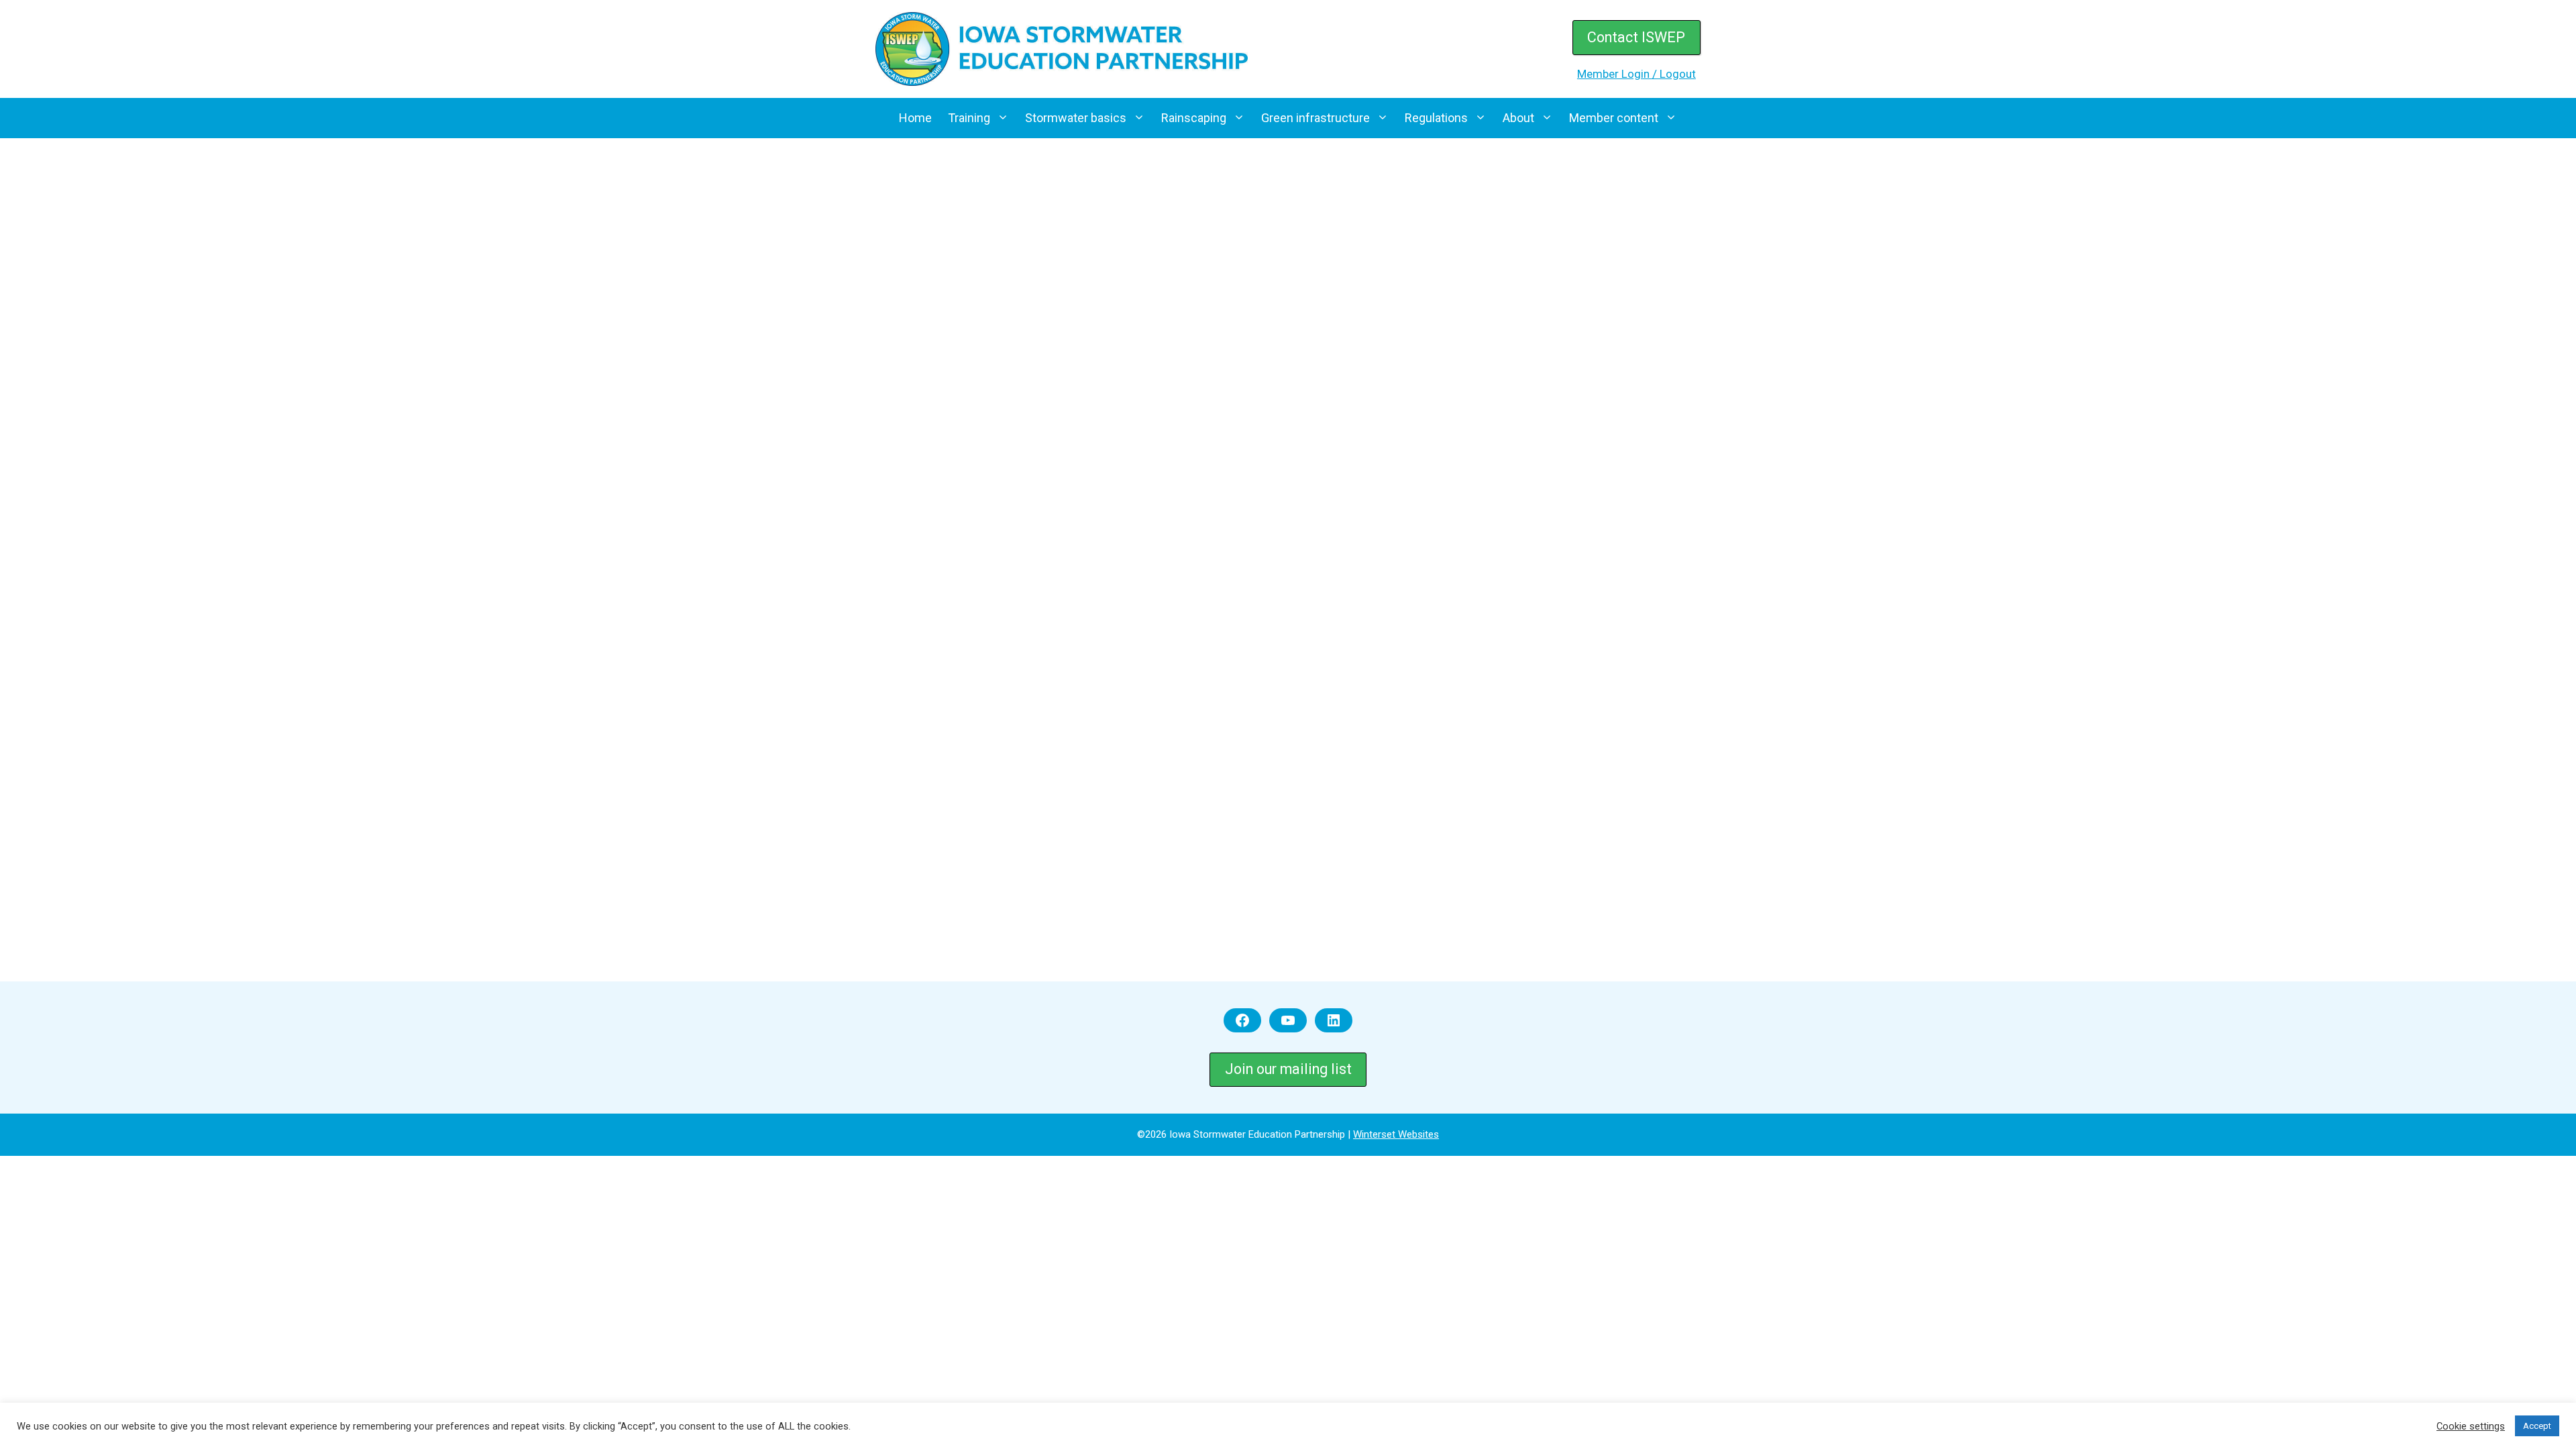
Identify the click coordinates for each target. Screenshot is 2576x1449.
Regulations (1436, 118)
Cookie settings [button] (2471, 1426)
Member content (1614, 118)
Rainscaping (1194, 118)
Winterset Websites (1396, 1134)
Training (969, 118)
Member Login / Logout (1636, 74)
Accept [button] (2537, 1426)
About (1518, 118)
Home (915, 118)
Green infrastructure (1316, 118)
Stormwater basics (1076, 118)
